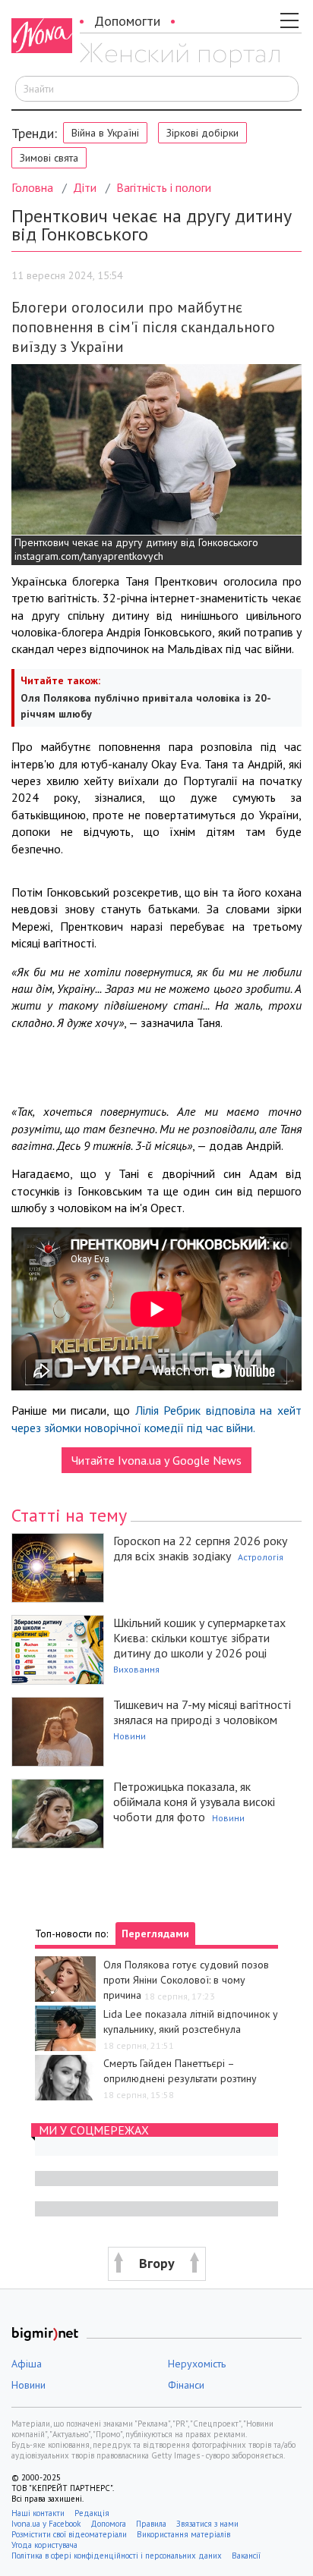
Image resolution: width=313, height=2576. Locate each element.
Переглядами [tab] (155, 1934)
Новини (130, 1736)
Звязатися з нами (207, 2524)
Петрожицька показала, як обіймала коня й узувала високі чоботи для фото (194, 1802)
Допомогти (127, 21)
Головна (32, 187)
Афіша (27, 2364)
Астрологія (261, 1557)
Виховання (136, 1669)
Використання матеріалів (183, 2534)
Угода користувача (46, 2545)
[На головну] (180, 55)
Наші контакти (38, 2513)
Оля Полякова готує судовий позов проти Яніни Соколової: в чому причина (186, 1980)
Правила (151, 2524)
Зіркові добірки (202, 133)
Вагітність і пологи (164, 187)
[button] (156, 2264)
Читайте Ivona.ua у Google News (156, 1460)
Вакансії (246, 2556)
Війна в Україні (105, 133)
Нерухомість (197, 2364)
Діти (85, 187)
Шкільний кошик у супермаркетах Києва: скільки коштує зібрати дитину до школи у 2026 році (199, 1638)
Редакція (92, 2513)
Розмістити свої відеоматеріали (69, 2534)
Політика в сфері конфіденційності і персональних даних (117, 2556)
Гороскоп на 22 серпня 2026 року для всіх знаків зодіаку (200, 1548)
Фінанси (186, 2385)
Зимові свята (49, 158)
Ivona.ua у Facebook (46, 2524)
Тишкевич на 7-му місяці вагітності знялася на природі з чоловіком (202, 1712)
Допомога (108, 2524)
